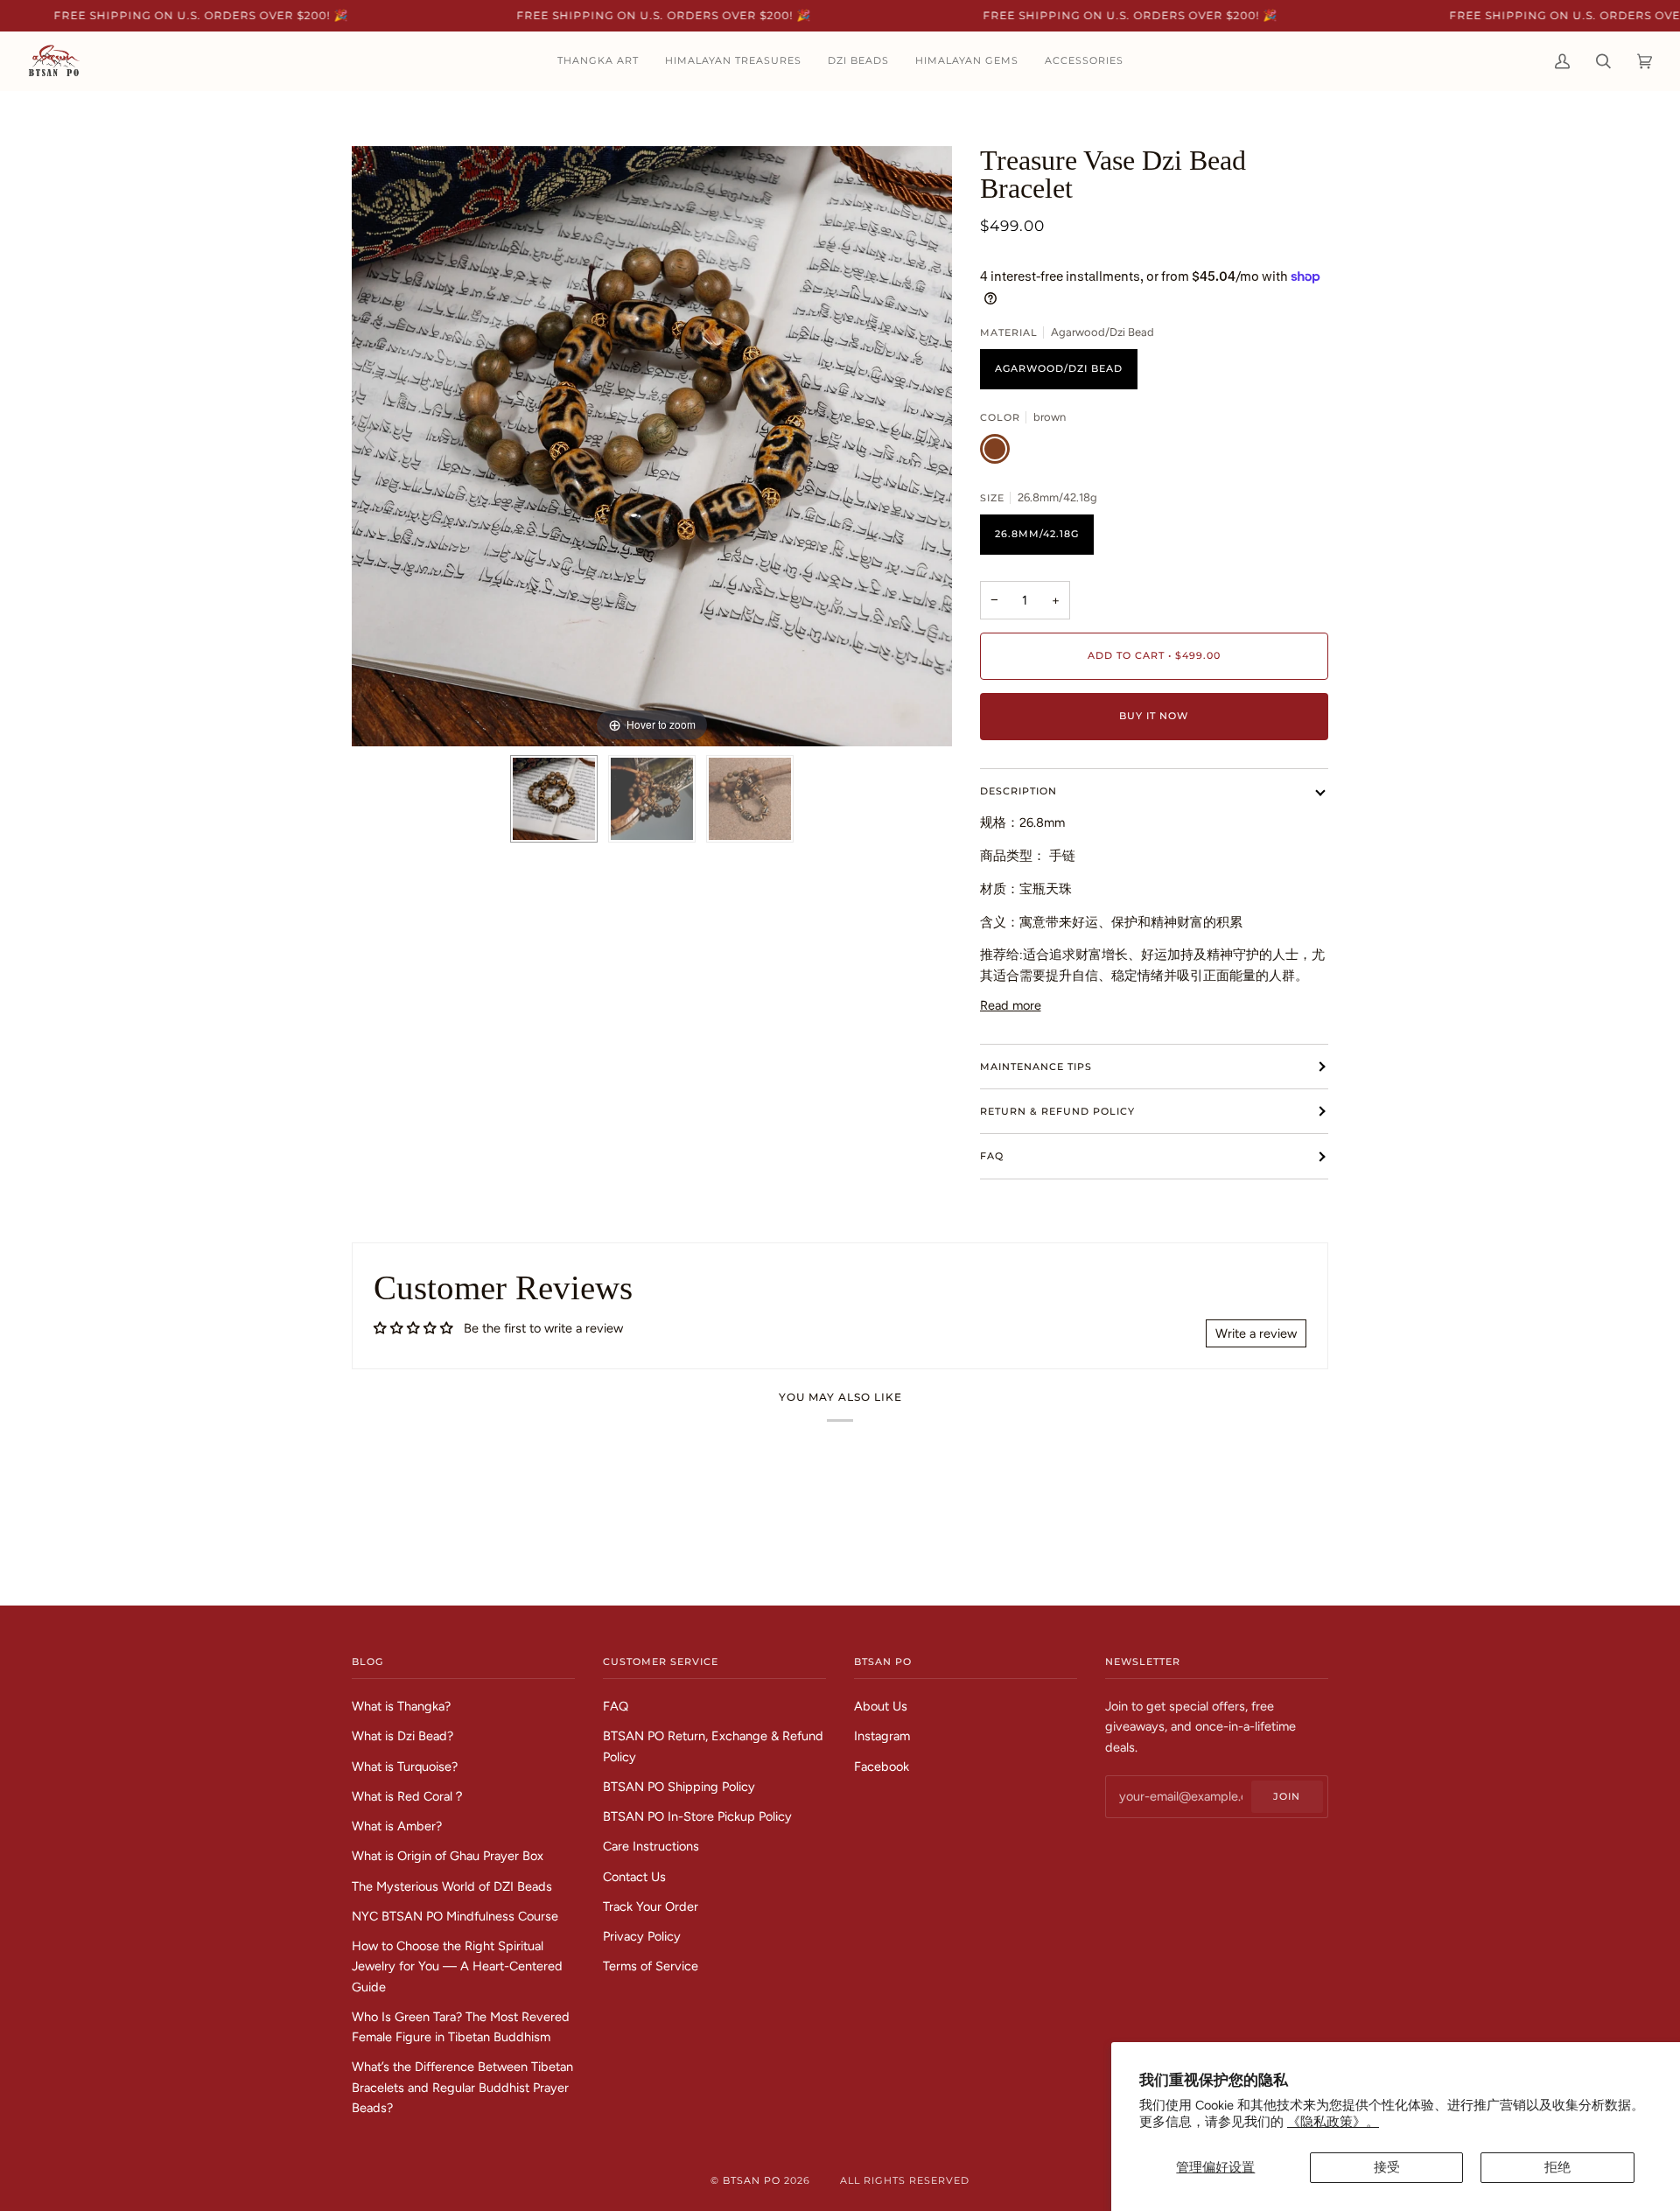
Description (1018, 791)
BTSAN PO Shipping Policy (679, 1787)
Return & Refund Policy (1057, 1111)
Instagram (882, 1736)
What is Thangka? (401, 1706)
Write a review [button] (1256, 1333)
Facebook (882, 1767)
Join (1287, 1796)
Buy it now (1154, 716)
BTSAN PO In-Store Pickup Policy (697, 1816)
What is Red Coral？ (409, 1796)
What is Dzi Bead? (402, 1736)
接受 (1387, 2167)
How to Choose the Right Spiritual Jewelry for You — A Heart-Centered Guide (457, 1966)
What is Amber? (397, 1826)
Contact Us (634, 1877)
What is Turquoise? (405, 1767)
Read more (1011, 1005)
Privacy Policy (642, 1936)
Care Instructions (651, 1846)
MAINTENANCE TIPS (1036, 1067)
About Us (881, 1706)
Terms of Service (651, 1966)
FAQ (992, 1156)
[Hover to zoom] (652, 444)
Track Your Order (651, 1907)
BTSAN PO (752, 2180)
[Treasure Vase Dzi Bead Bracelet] (554, 799)
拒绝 (1557, 2167)
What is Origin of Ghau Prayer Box (448, 1856)
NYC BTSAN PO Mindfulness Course (455, 1916)
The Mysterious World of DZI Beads (452, 1886)
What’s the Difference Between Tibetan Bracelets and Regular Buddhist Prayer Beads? (462, 2087)
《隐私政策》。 (1333, 2122)
